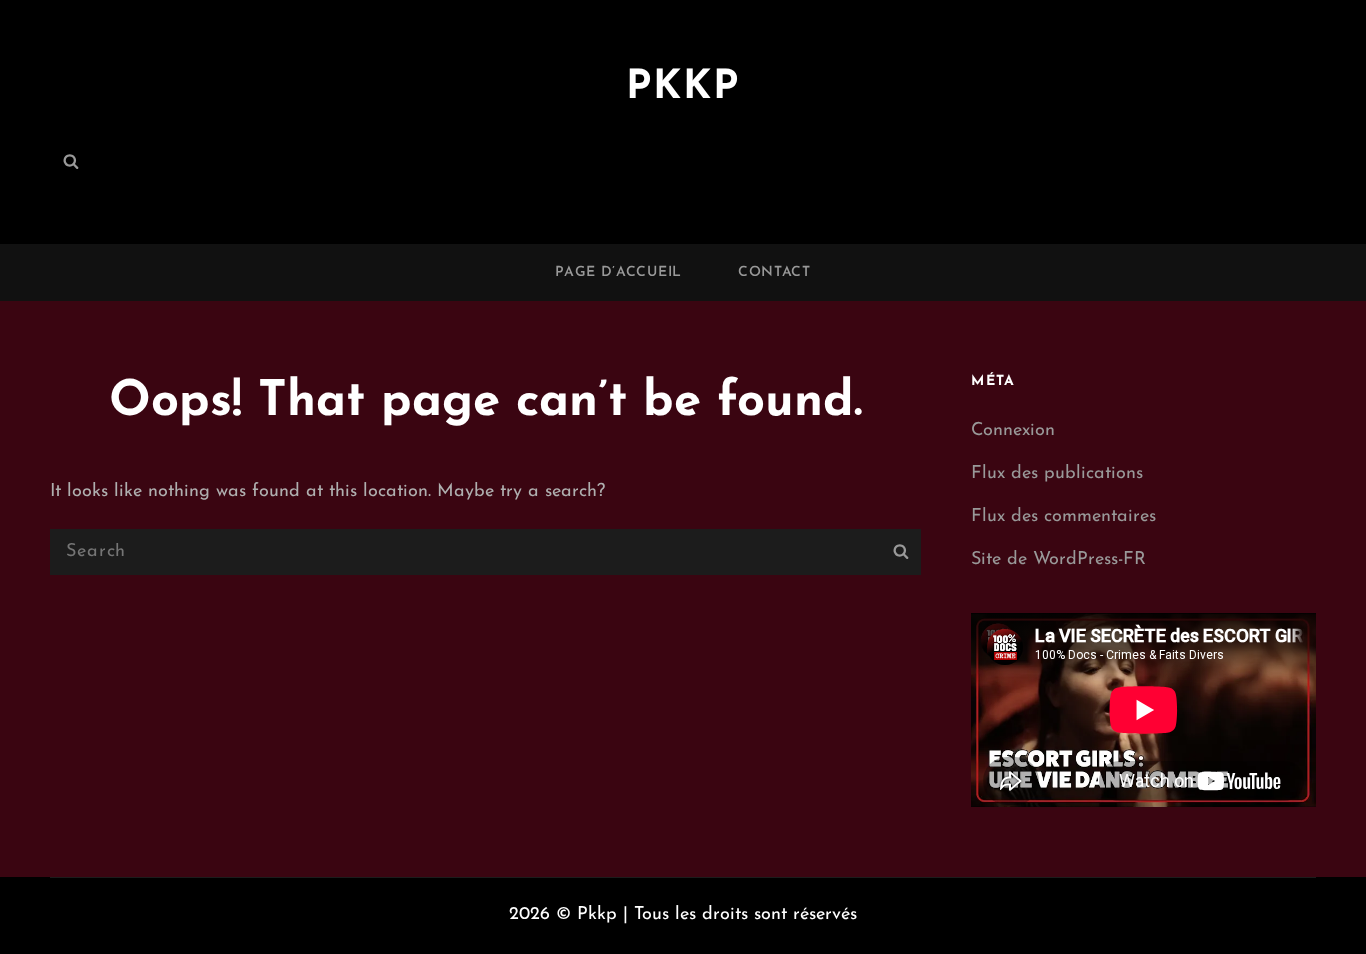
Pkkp (683, 88)
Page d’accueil (618, 272)
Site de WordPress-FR (1058, 560)
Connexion (1013, 431)
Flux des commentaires (1063, 517)
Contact (774, 272)
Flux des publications (1057, 474)
